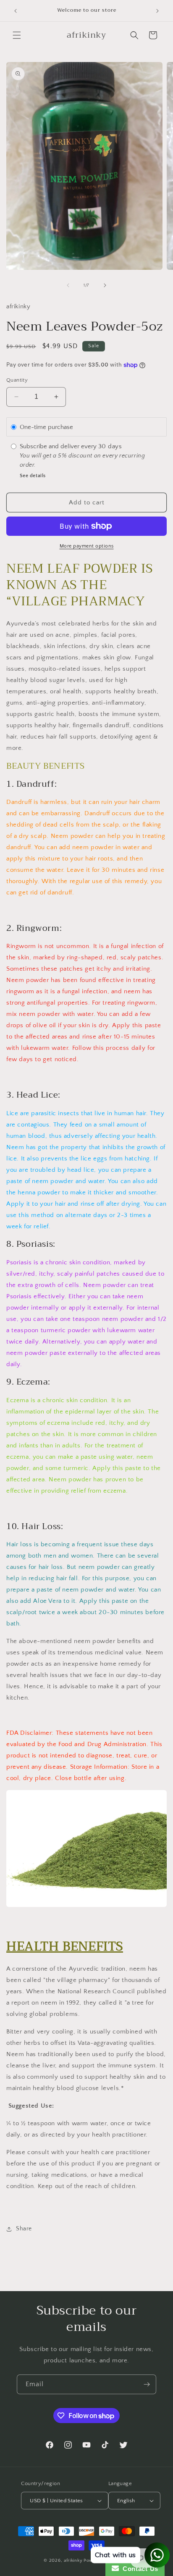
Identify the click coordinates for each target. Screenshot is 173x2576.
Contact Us (139, 2569)
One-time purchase (46, 427)
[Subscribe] (147, 2384)
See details (33, 476)
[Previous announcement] (16, 11)
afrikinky (73, 2560)
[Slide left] (68, 285)
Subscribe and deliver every (59, 446)
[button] (17, 35)
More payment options (87, 546)
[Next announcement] (157, 11)
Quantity (17, 380)
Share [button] (24, 2229)
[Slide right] (105, 285)
